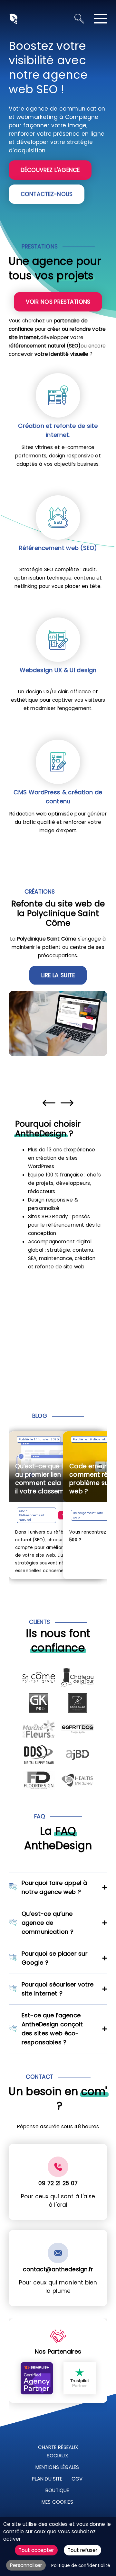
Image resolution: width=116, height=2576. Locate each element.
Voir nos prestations (58, 302)
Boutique (57, 2490)
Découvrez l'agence (50, 170)
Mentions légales (57, 2467)
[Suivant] (67, 1103)
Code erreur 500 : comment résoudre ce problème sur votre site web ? (61, 1479)
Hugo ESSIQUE (91, 1515)
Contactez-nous (47, 194)
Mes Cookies (57, 2502)
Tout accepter (36, 2550)
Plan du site (47, 2479)
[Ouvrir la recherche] (79, 19)
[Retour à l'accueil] (13, 18)
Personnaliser (26, 2565)
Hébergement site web (43, 1515)
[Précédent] (49, 1103)
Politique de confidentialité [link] (81, 2566)
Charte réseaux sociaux (58, 2451)
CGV (77, 2479)
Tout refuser (82, 2550)
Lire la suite (58, 975)
